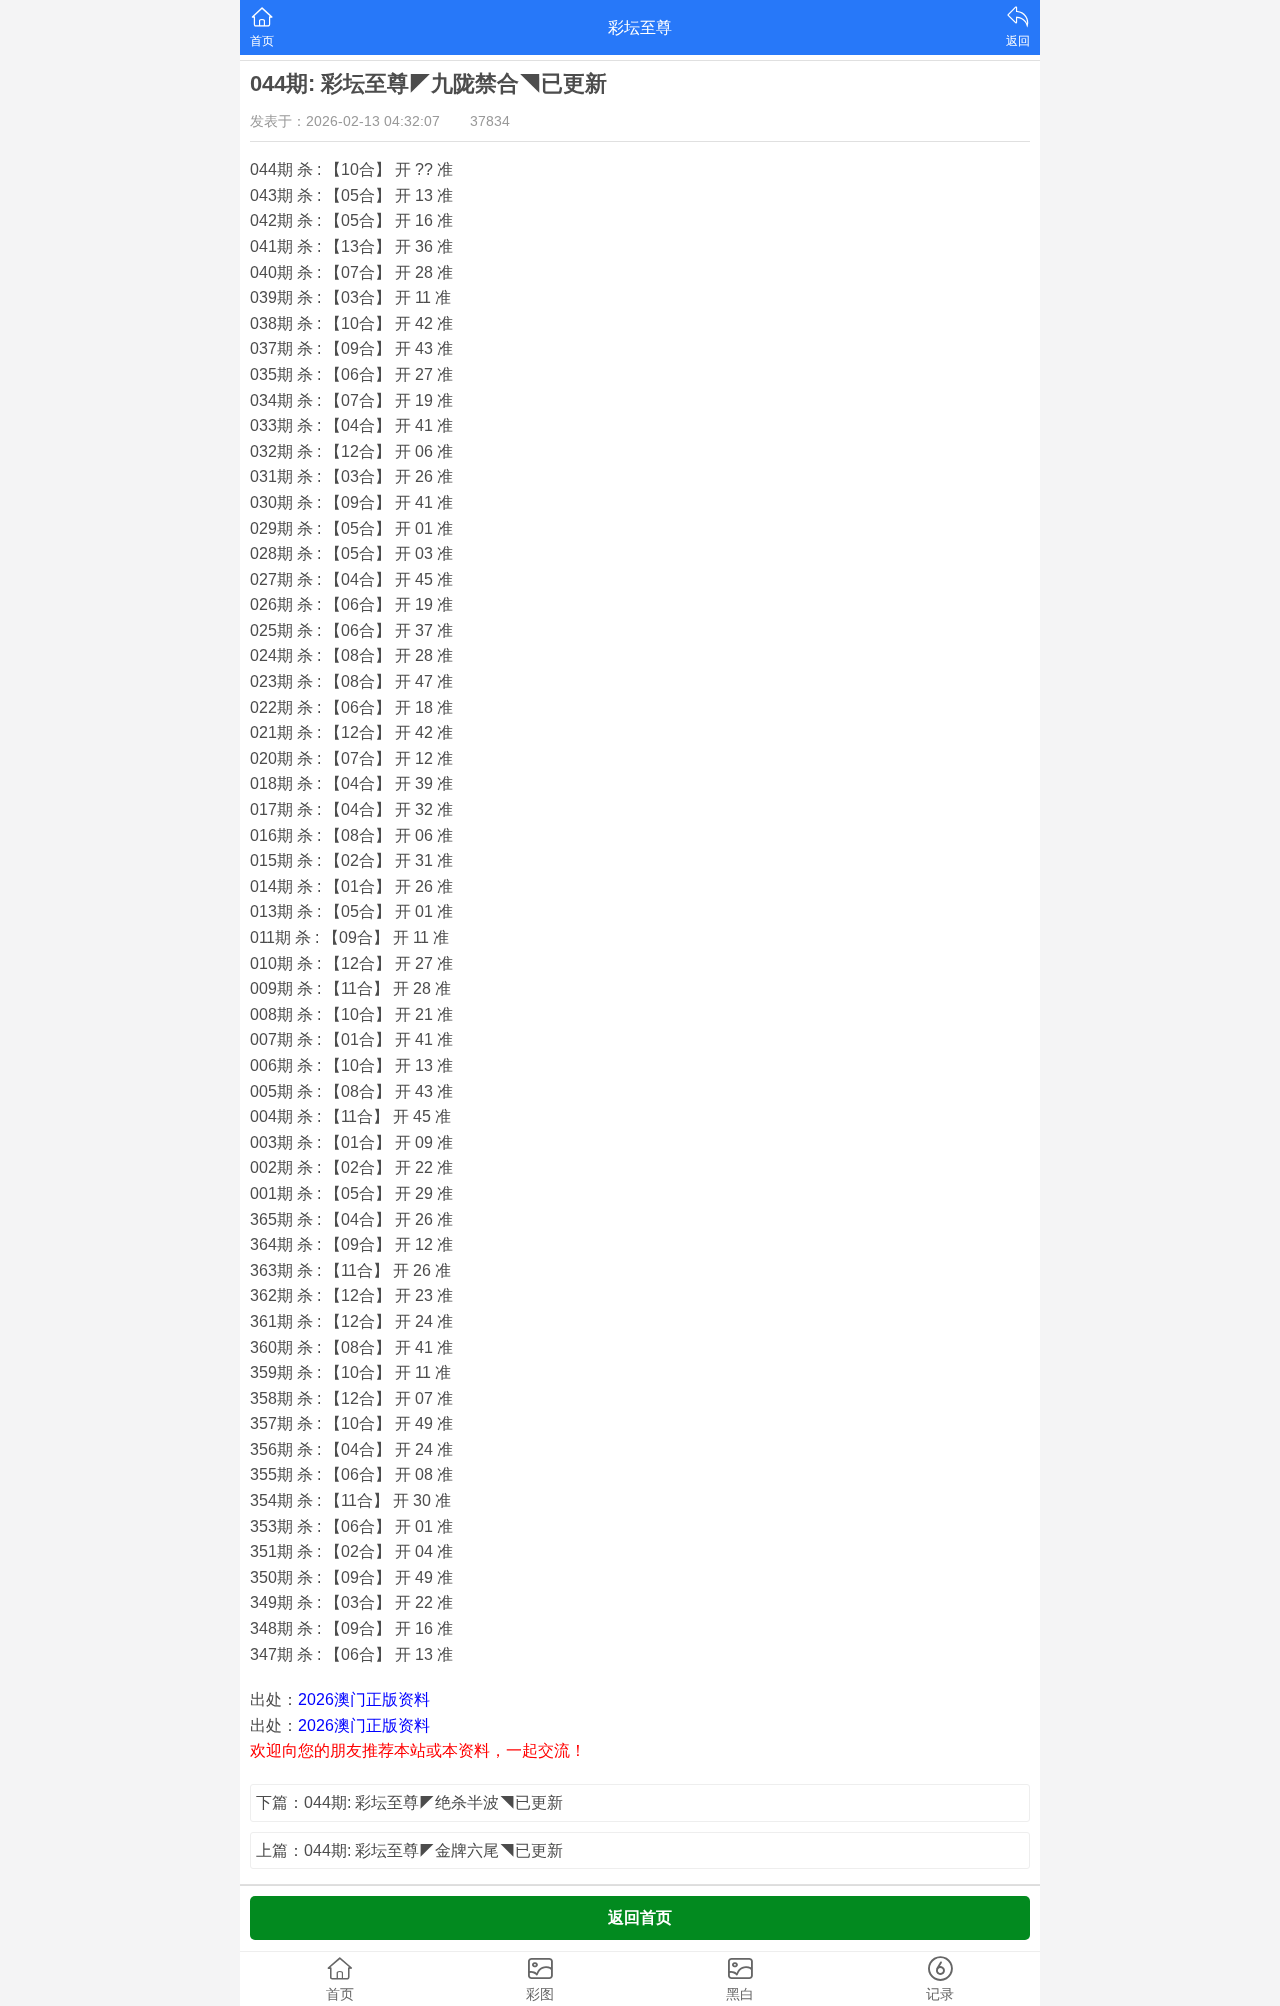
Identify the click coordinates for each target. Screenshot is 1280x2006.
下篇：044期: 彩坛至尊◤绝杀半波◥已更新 (409, 1802)
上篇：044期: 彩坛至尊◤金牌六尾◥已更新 (409, 1850)
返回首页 (640, 1917)
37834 (490, 121)
